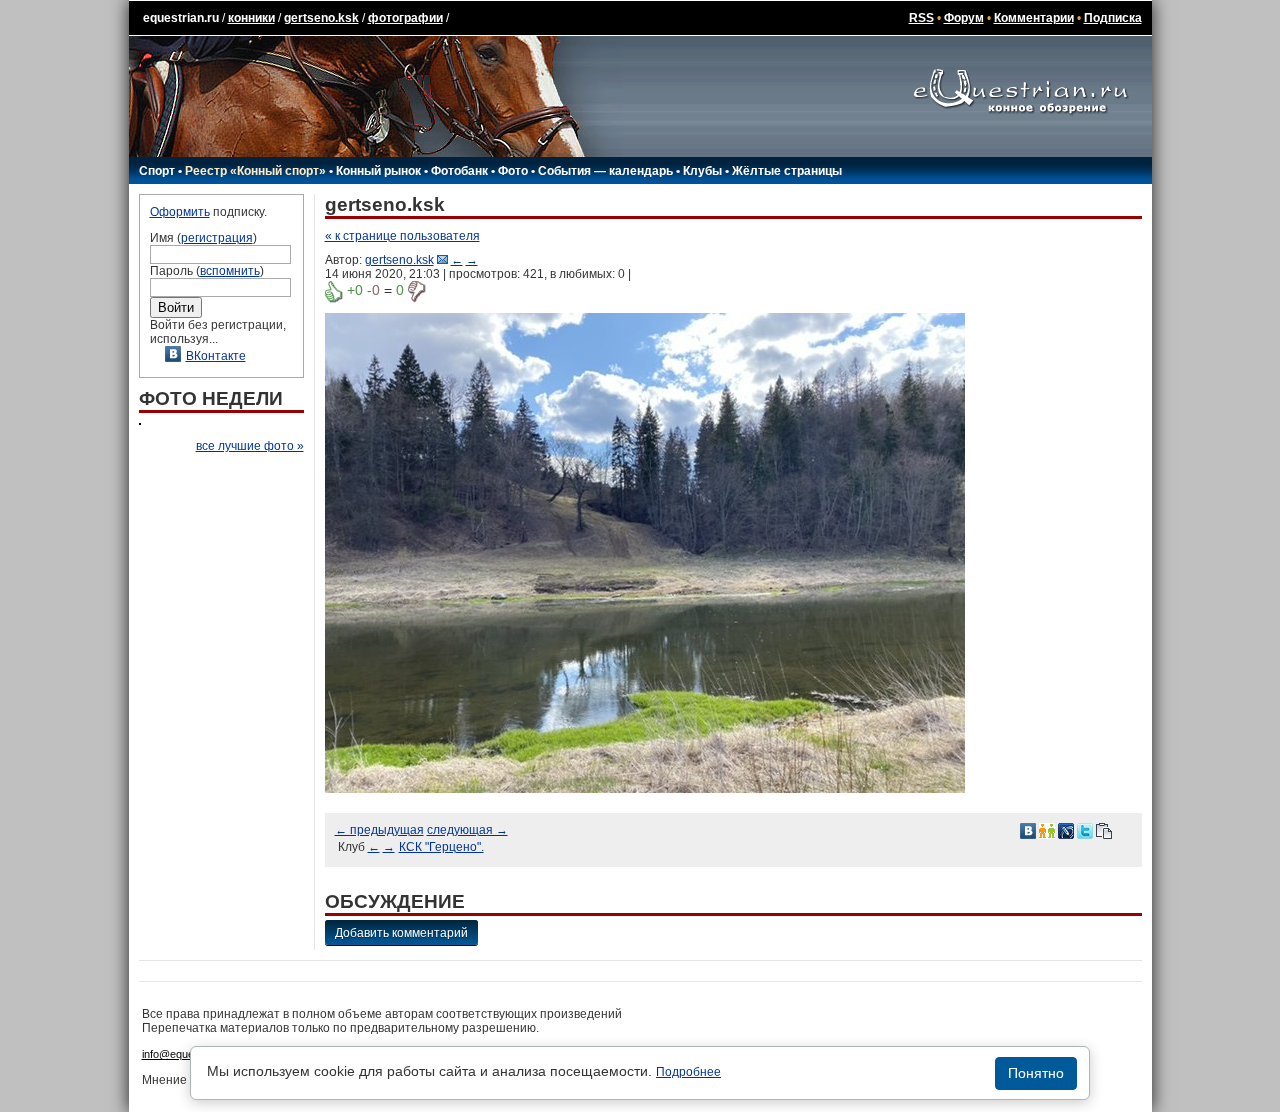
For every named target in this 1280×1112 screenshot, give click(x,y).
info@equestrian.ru (188, 1054)
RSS (921, 18)
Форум (964, 18)
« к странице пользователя (402, 236)
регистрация (217, 238)
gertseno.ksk (321, 18)
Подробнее (688, 1072)
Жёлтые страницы (787, 171)
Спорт (157, 171)
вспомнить (230, 271)
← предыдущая (379, 830)
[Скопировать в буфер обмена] (1104, 830)
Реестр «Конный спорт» (255, 171)
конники (251, 18)
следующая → (467, 830)
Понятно (1036, 1073)
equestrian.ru (181, 18)
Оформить (180, 212)
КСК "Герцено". (441, 847)
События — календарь (605, 171)
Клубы (702, 171)
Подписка (1113, 18)
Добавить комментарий (401, 933)
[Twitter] (1085, 830)
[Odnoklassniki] (1047, 830)
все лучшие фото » (250, 446)
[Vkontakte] (1028, 830)
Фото (513, 171)
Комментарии (1034, 18)
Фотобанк (459, 171)
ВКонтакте (216, 356)
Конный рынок (378, 171)
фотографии (405, 18)
